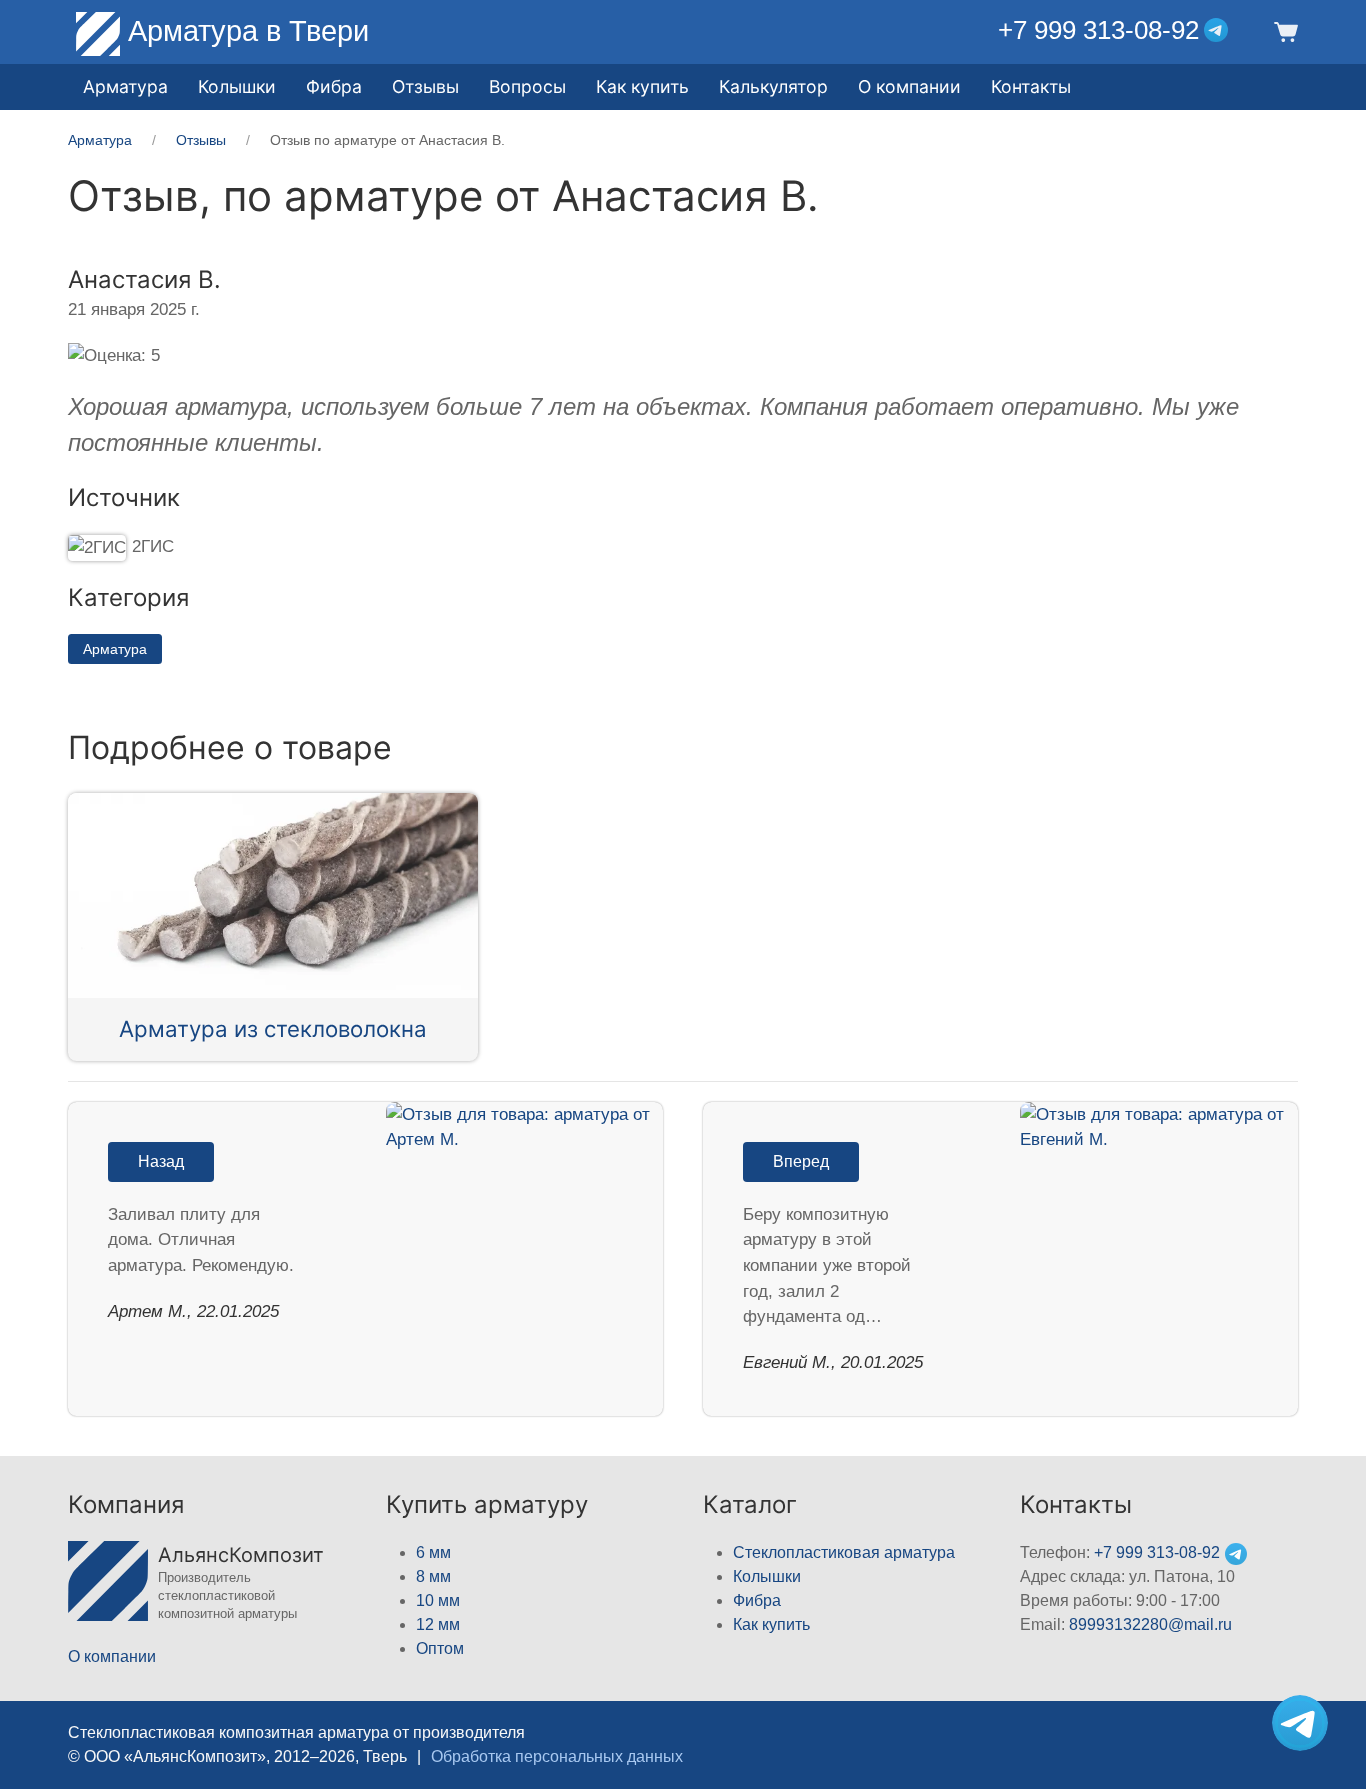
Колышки (767, 1576)
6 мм (433, 1552)
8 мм (433, 1576)
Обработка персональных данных (557, 1756)
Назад (161, 1161)
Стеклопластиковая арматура (844, 1552)
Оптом (440, 1648)
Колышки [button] (237, 86)
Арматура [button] (125, 86)
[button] (1282, 30)
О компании (909, 86)
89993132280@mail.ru (1150, 1624)
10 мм (438, 1600)
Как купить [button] (642, 86)
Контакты (1031, 86)
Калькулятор (773, 86)
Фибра (334, 86)
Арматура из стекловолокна (273, 1028)
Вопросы (527, 86)
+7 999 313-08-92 (1098, 30)
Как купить (771, 1624)
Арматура (115, 649)
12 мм (438, 1624)
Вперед (801, 1161)
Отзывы (425, 86)
